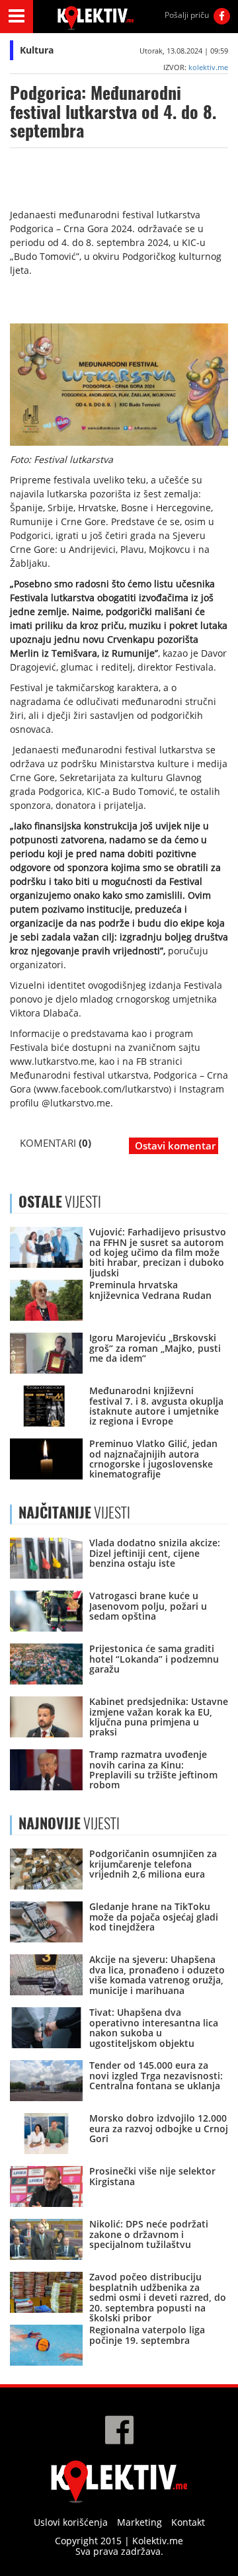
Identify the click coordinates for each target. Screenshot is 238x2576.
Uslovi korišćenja (71, 2522)
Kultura (37, 50)
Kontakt (188, 2522)
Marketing (139, 2522)
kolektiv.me (208, 67)
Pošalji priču (187, 15)
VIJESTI (74, 1513)
